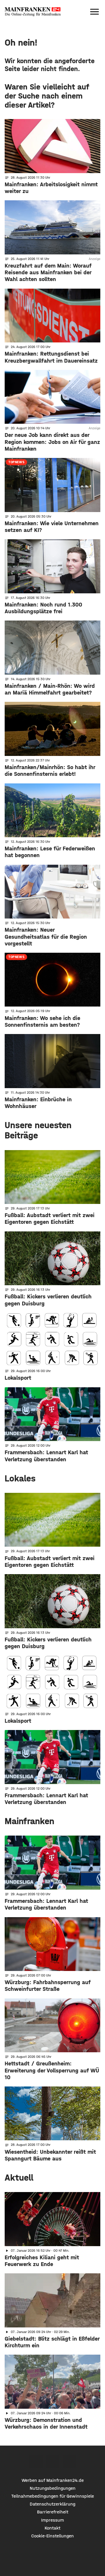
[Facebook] (36, 2462)
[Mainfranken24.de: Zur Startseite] (33, 12)
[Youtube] (69, 2462)
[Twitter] (53, 2462)
